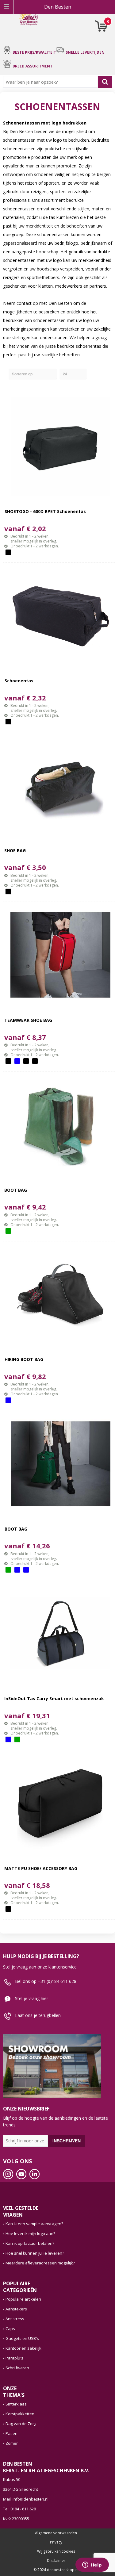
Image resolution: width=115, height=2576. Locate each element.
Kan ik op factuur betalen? (30, 2243)
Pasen (11, 2433)
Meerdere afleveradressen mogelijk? (40, 2263)
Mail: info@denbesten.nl (26, 2499)
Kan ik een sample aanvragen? (34, 2224)
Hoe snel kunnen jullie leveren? (35, 2253)
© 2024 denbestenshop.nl (56, 2570)
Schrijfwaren (17, 2368)
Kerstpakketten (20, 2414)
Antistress (15, 2319)
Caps (10, 2329)
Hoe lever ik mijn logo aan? (30, 2233)
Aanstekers (16, 2309)
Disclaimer (56, 2561)
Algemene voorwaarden (56, 2533)
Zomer (12, 2443)
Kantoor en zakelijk (23, 2348)
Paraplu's (14, 2358)
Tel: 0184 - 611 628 (19, 2509)
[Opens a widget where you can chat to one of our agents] (92, 2565)
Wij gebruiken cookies (56, 2551)
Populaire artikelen (23, 2299)
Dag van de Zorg (21, 2424)
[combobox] (52, 82)
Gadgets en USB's (22, 2338)
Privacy (56, 2542)
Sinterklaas (16, 2404)
